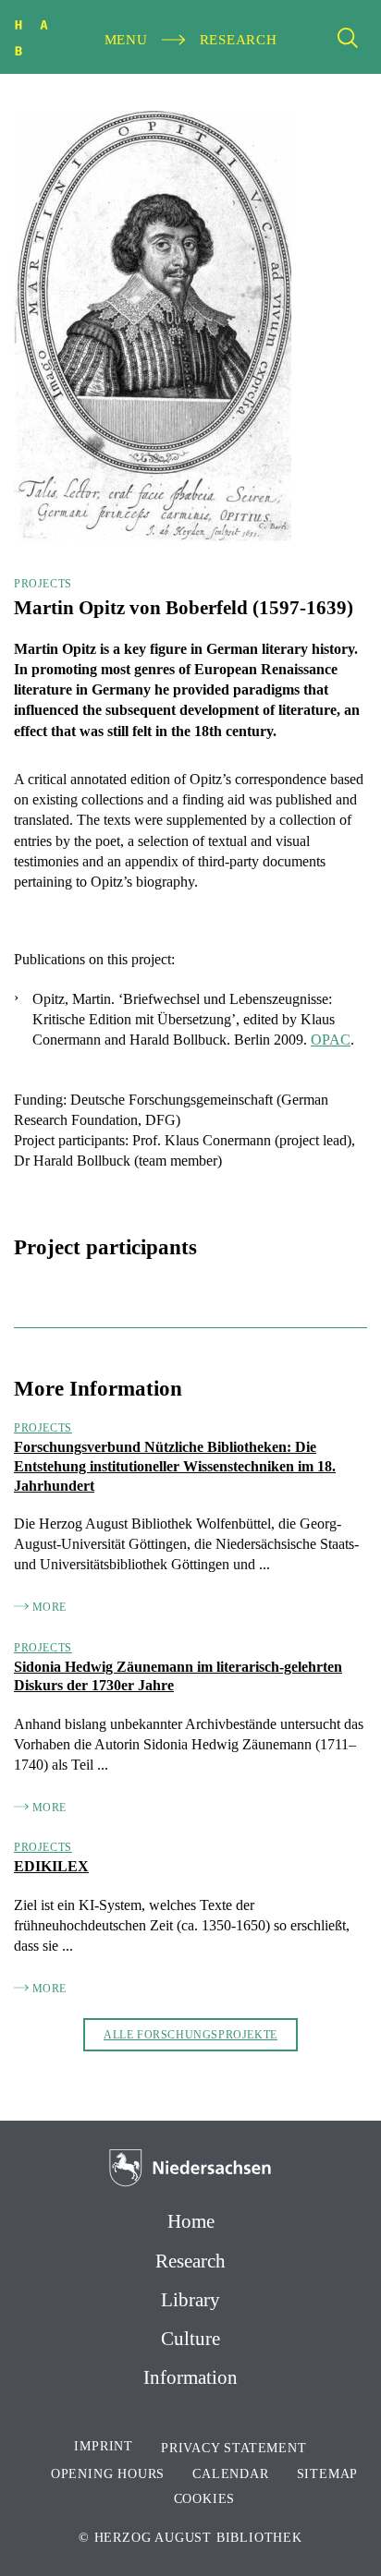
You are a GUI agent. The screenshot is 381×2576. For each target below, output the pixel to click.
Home (191, 2221)
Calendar (230, 2474)
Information (190, 2377)
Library (190, 2300)
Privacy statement (234, 2448)
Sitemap (328, 2474)
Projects (43, 584)
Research (190, 2261)
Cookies (205, 2499)
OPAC (331, 1040)
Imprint (104, 2446)
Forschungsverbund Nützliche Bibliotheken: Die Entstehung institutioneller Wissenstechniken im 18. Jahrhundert (175, 1466)
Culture (190, 2339)
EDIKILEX (51, 1866)
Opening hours (108, 2474)
